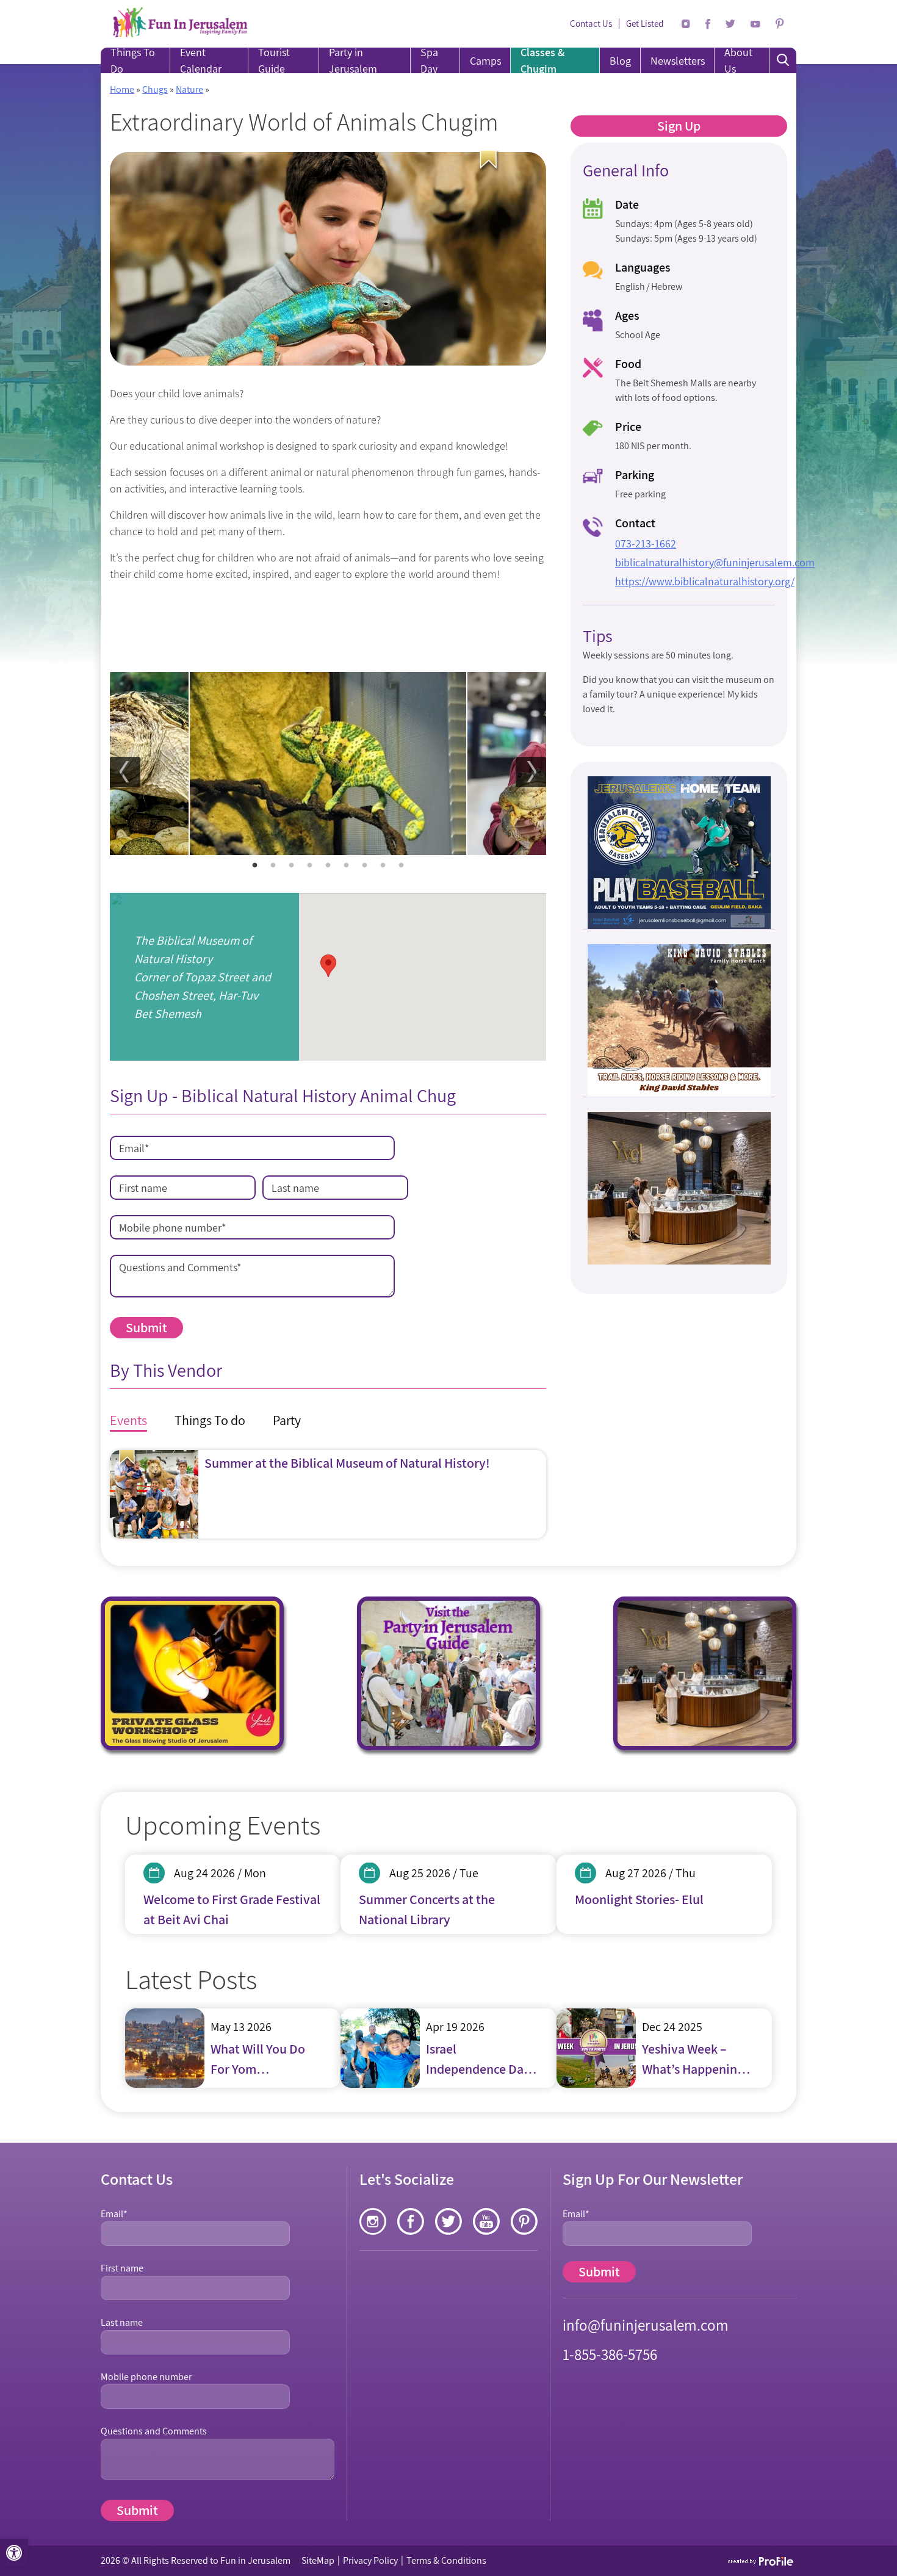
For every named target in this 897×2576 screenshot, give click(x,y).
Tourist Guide (274, 60)
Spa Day (429, 60)
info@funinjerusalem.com (646, 2325)
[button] (14, 2553)
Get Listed (645, 23)
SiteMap (318, 2560)
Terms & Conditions (446, 2560)
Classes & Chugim (542, 60)
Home (122, 89)
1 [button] (255, 865)
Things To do (210, 1420)
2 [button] (273, 865)
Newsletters (678, 61)
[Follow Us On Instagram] (686, 24)
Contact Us (591, 23)
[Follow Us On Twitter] (730, 24)
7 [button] (365, 865)
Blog (620, 61)
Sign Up (679, 126)
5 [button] (328, 865)
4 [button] (310, 865)
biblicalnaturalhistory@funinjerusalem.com (715, 562)
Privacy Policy (370, 2560)
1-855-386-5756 (610, 2354)
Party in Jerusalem (353, 60)
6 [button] (347, 865)
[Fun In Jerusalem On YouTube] (755, 24)
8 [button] (383, 865)
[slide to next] (531, 772)
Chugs (155, 89)
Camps (485, 61)
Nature (189, 89)
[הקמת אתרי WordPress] (761, 2561)
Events (128, 1420)
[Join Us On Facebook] (708, 24)
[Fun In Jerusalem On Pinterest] (780, 24)
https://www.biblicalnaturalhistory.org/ (705, 581)
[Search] (783, 60)
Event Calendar (201, 60)
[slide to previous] (125, 772)
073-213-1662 (646, 543)
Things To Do (133, 60)
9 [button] (402, 865)
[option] (328, 763)
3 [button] (292, 865)
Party (287, 1420)
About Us (738, 60)
